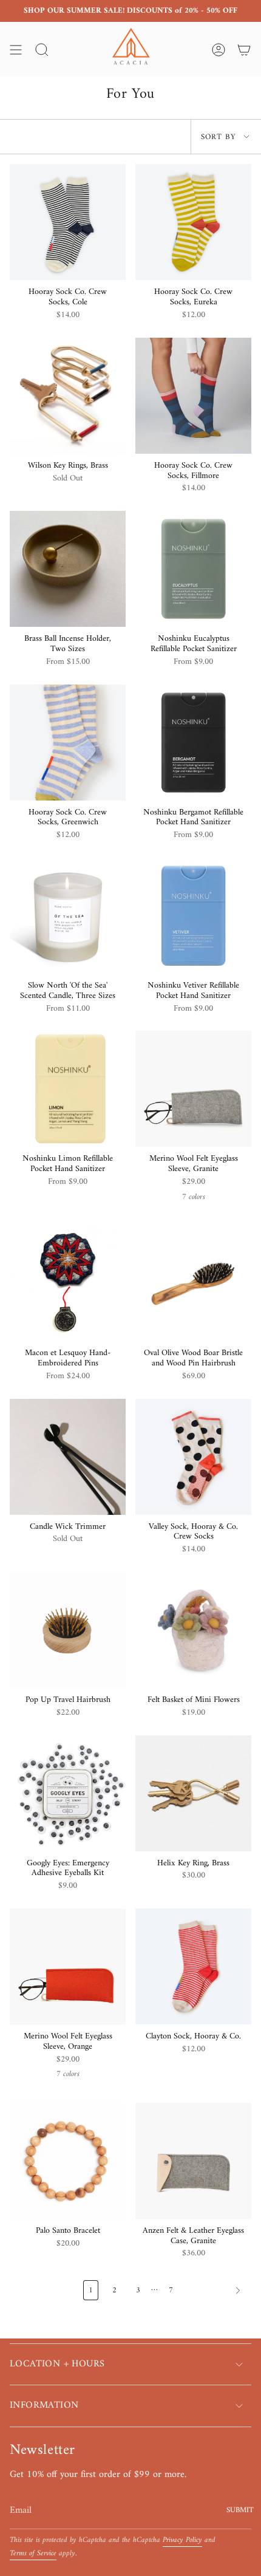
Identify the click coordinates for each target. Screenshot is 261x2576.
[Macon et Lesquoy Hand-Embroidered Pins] (68, 1283)
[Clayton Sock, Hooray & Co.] (193, 1966)
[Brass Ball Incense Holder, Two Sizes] (68, 569)
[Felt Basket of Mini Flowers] (193, 1630)
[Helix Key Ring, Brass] (193, 1793)
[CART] (244, 50)
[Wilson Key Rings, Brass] (68, 396)
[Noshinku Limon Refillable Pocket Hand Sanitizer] (68, 1089)
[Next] (215, 2291)
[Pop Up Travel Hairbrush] (68, 1630)
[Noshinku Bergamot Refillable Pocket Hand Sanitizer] (193, 743)
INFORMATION (44, 2405)
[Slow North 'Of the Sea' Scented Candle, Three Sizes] (68, 916)
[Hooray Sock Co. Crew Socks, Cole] (68, 222)
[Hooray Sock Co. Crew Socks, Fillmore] (193, 396)
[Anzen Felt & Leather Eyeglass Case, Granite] (193, 2161)
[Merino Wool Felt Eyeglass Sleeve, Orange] (68, 1966)
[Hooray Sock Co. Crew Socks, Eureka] (193, 222)
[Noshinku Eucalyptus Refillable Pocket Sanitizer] (193, 569)
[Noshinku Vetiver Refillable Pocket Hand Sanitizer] (193, 916)
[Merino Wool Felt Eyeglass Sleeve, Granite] (193, 1089)
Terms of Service (33, 2554)
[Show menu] (16, 50)
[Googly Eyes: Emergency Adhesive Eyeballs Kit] (68, 1793)
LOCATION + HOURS (57, 2364)
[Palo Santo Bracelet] (68, 2161)
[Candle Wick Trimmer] (68, 1457)
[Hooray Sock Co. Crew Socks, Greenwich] (68, 743)
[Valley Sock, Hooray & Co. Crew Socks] (193, 1457)
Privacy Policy (182, 2540)
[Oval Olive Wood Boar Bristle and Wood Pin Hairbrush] (193, 1283)
